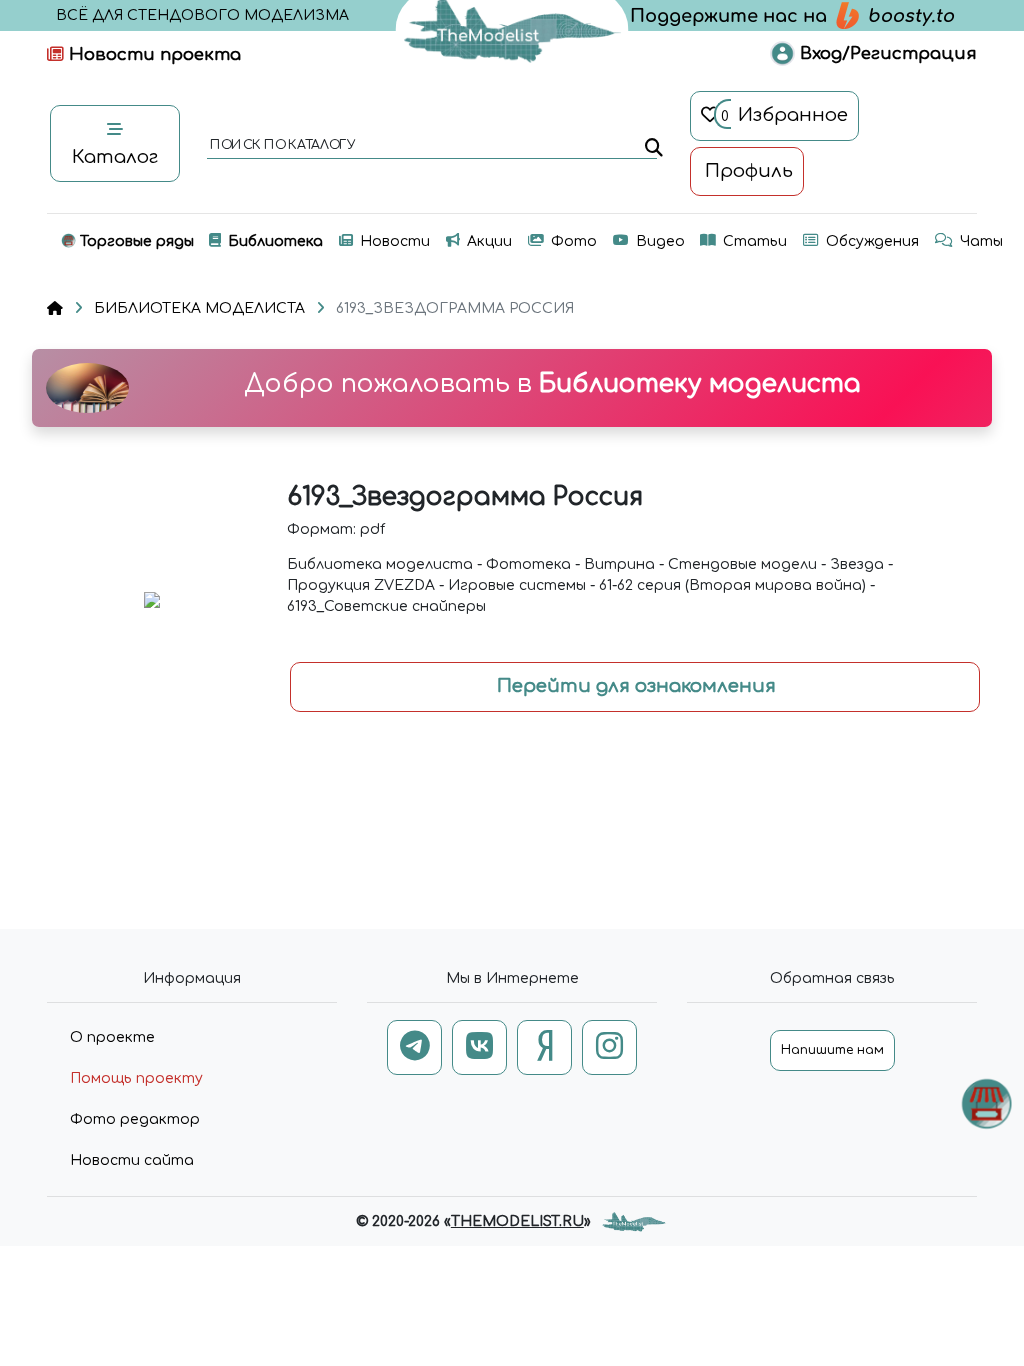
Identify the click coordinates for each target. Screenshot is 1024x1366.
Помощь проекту (136, 1078)
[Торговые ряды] (986, 1103)
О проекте (112, 1037)
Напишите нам (832, 1050)
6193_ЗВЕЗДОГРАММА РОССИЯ (455, 308)
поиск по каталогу (281, 146)
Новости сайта (132, 1160)
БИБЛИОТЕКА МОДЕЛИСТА (199, 308)
